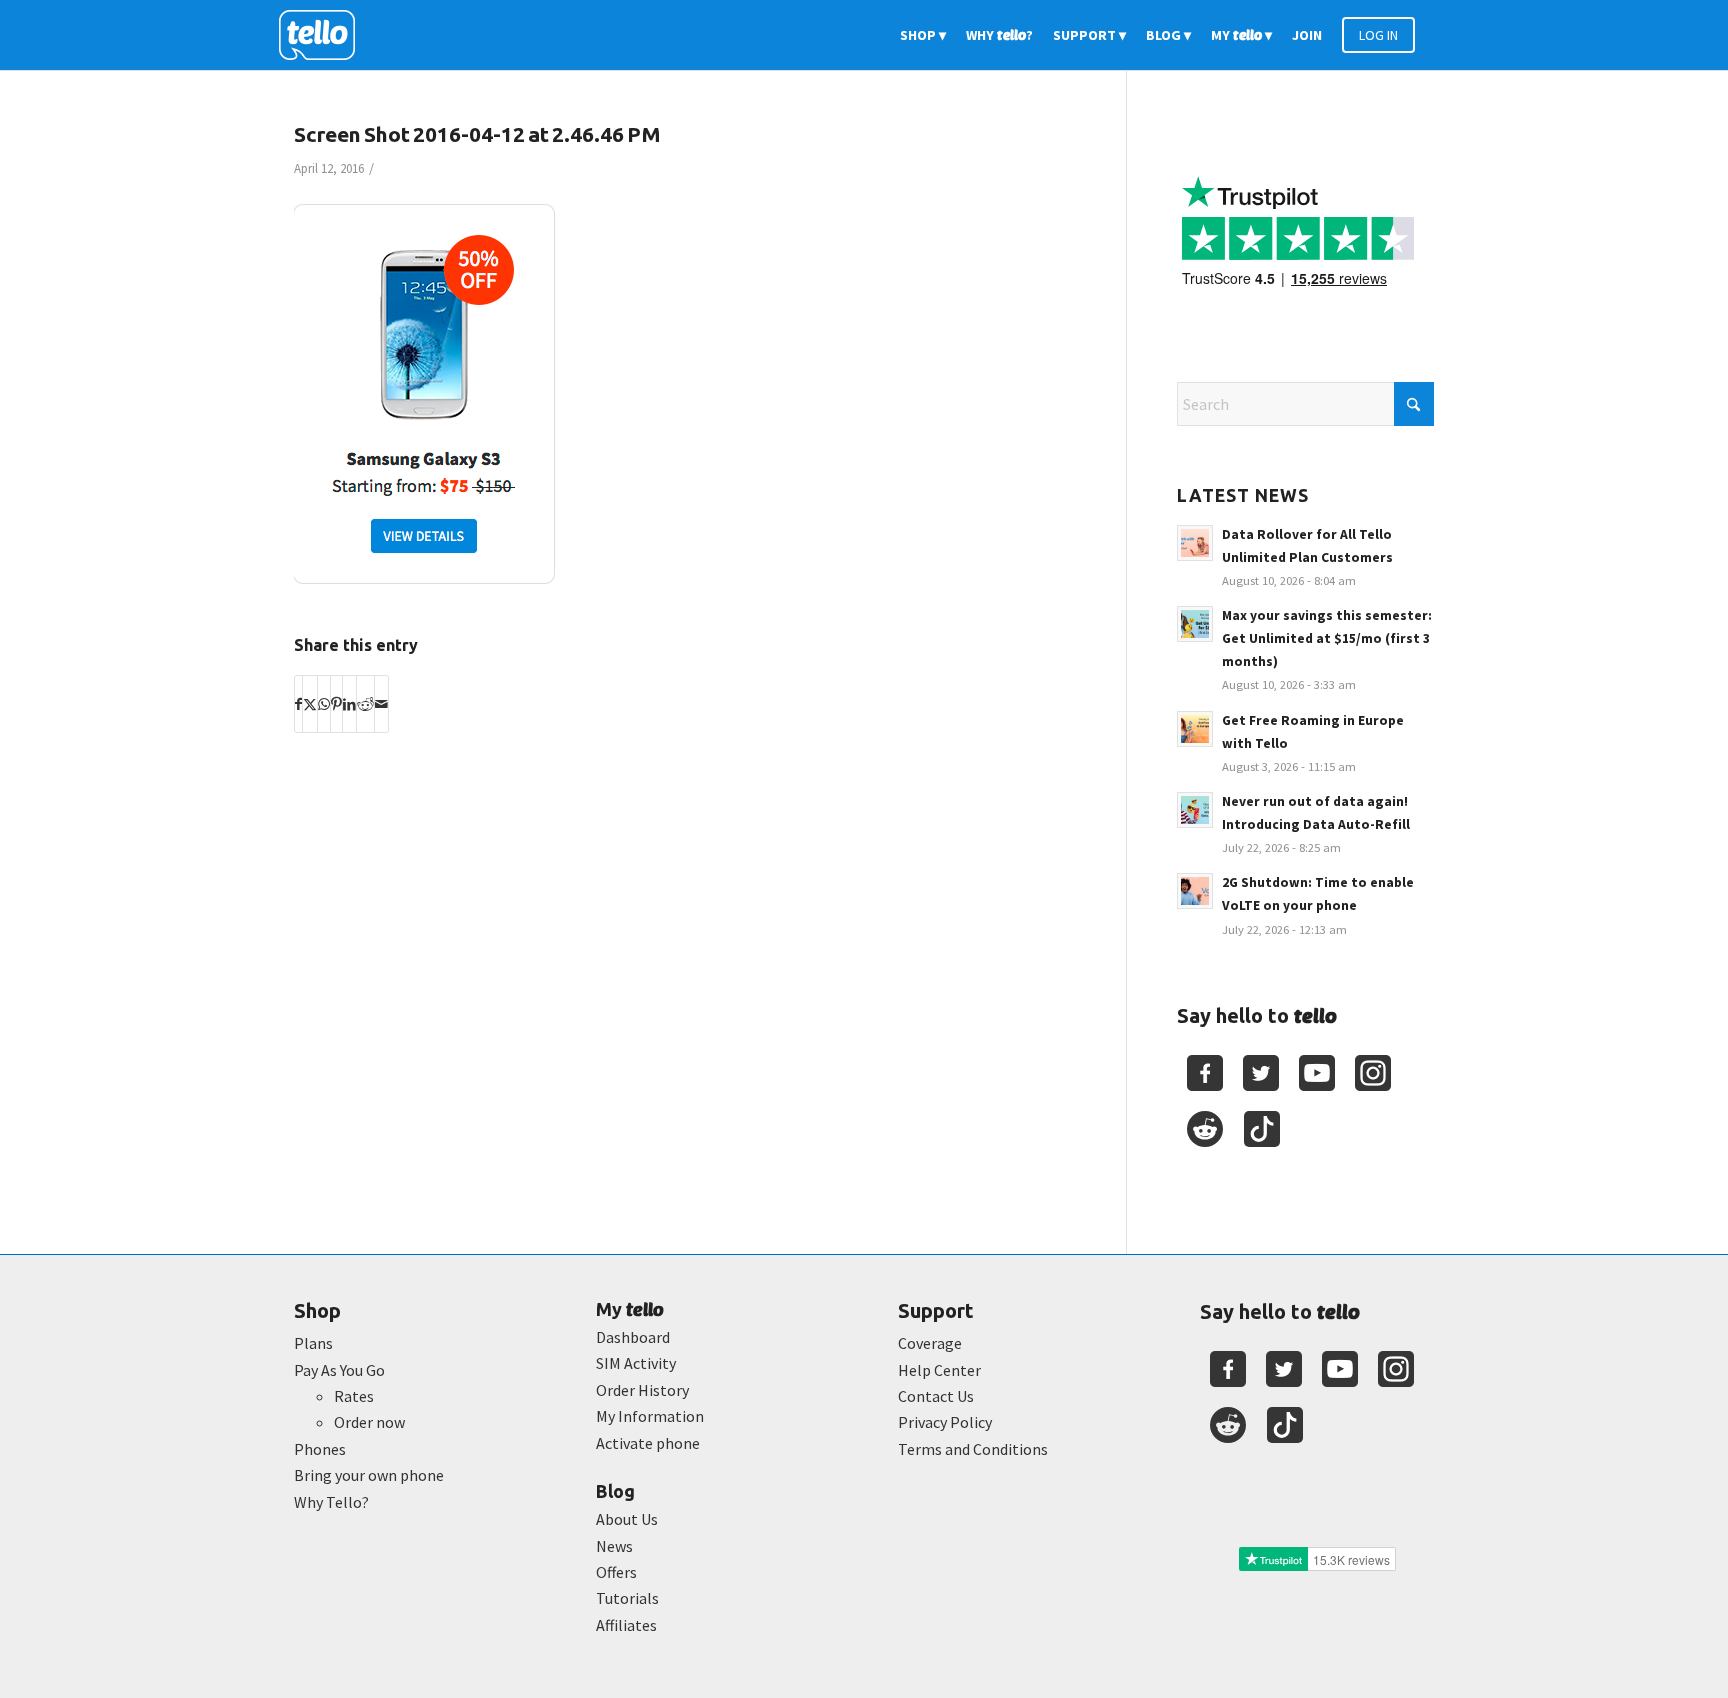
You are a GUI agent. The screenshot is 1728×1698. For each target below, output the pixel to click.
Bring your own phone (369, 1475)
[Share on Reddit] (365, 704)
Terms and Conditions (973, 1449)
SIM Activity (636, 1363)
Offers (616, 1572)
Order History (642, 1390)
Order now (369, 1422)
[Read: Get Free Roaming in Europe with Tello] (1195, 729)
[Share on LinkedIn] (349, 704)
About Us (627, 1519)
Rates (354, 1396)
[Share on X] (310, 704)
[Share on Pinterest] (336, 704)
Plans (313, 1343)
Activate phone (648, 1443)
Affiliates (626, 1625)
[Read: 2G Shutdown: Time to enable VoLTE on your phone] (1195, 891)
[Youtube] (1317, 1073)
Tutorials (627, 1598)
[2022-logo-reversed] (324, 35)
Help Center (939, 1370)
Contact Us (936, 1396)
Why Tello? (331, 1502)
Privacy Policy (945, 1422)
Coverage (930, 1343)
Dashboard (633, 1337)
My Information (650, 1416)
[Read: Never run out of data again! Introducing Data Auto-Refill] (1195, 810)
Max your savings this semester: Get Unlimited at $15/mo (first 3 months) (1327, 638)
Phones (320, 1449)
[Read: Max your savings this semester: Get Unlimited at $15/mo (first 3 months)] (1195, 624)
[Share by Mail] (381, 704)
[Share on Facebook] (298, 704)
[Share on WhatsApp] (324, 704)
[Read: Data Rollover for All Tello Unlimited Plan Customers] (1195, 543)
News (614, 1546)
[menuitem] (923, 35)
